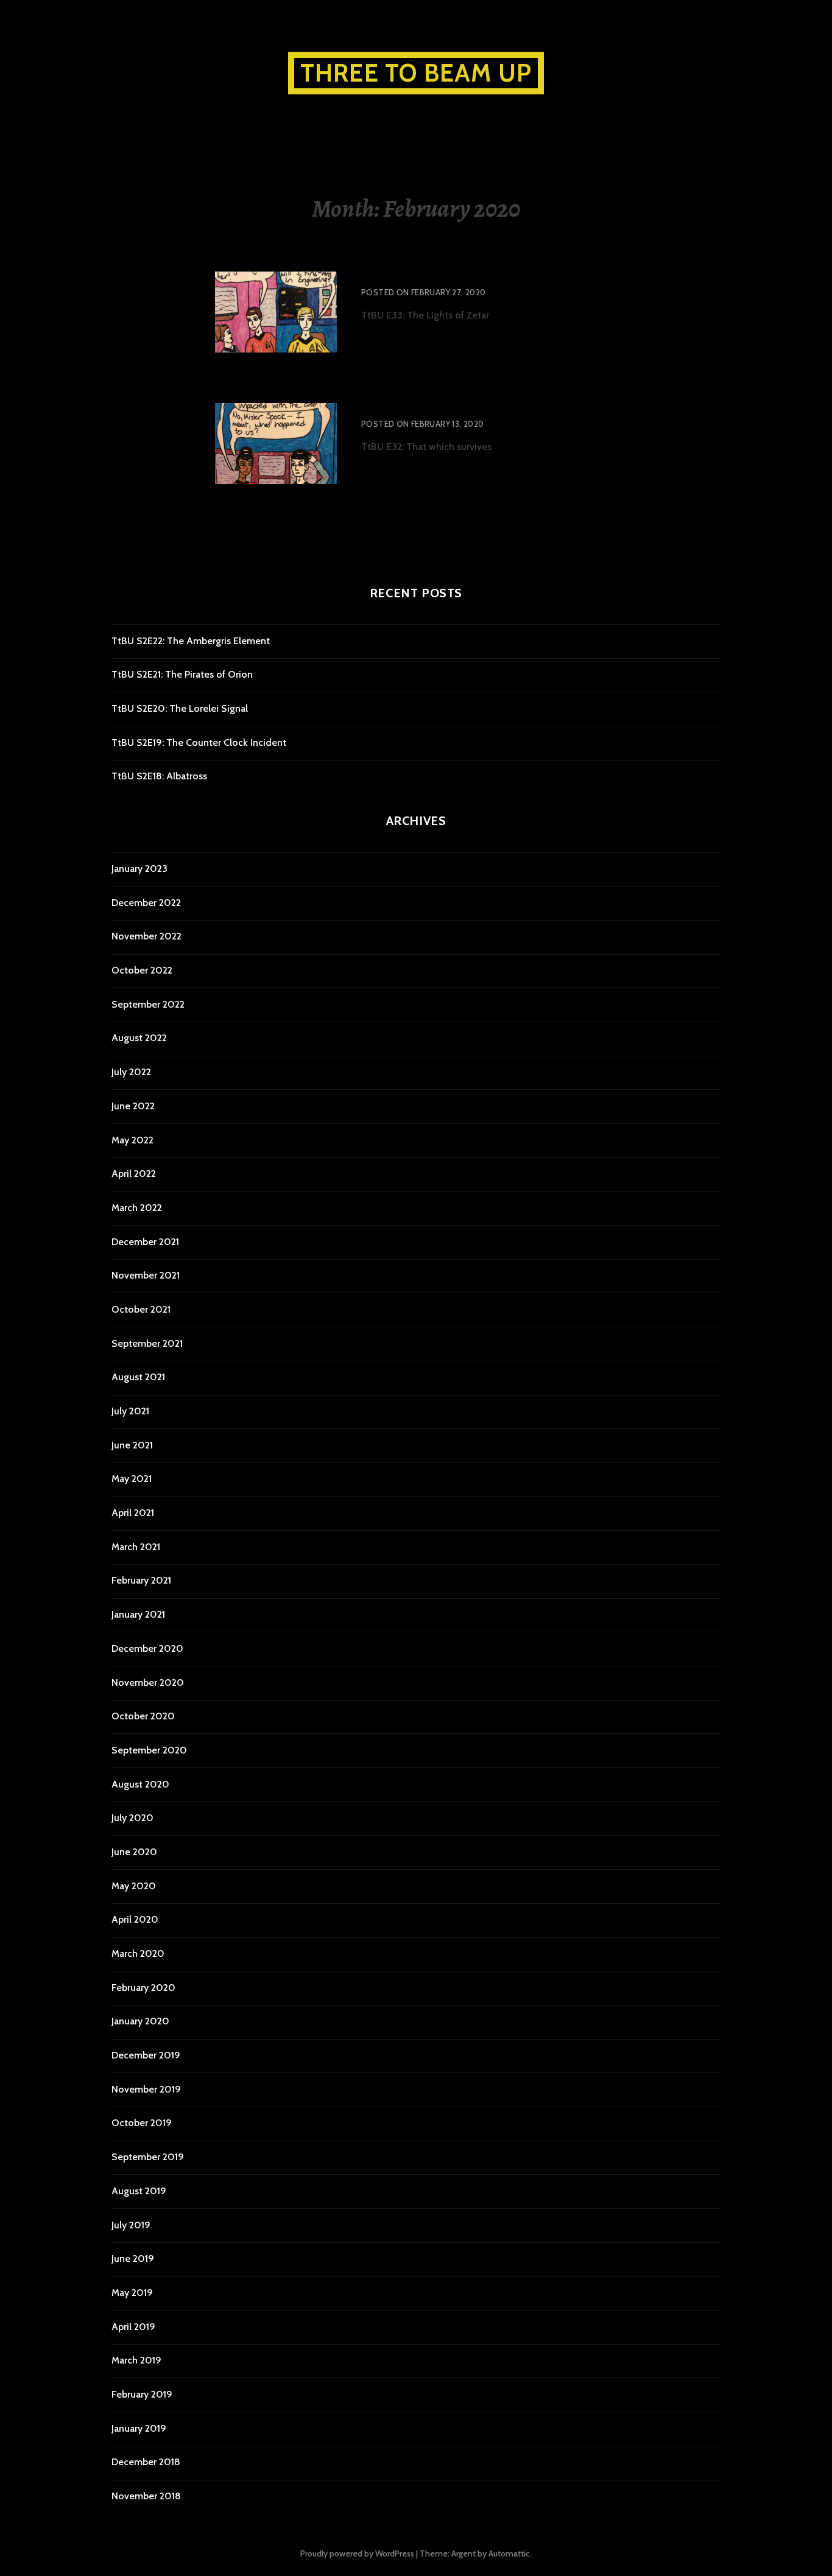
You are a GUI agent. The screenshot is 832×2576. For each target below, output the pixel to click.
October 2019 (142, 2123)
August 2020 (140, 1784)
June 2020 (134, 1852)
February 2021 (141, 1580)
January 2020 (140, 2021)
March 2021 (136, 1547)
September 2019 (148, 2157)
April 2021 (133, 1513)
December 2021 (145, 1242)
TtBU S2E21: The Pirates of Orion (182, 674)
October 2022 (142, 970)
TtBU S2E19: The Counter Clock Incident (199, 742)
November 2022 (146, 936)
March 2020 (138, 1953)
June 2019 (133, 2258)
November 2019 (146, 2089)
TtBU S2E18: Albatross (159, 776)
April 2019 (133, 2327)
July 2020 (132, 1818)
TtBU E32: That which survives (434, 407)
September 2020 (149, 1750)
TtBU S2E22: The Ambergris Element (191, 641)
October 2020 (143, 1716)
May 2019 (132, 2293)
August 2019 (139, 2191)
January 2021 (138, 1614)
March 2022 (137, 1208)
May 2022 (132, 1140)
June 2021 (132, 1445)
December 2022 (146, 903)
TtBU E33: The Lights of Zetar (432, 276)
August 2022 (139, 1038)
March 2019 (136, 2360)
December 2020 (147, 1648)
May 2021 (132, 1479)
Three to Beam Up (416, 73)
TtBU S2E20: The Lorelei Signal (180, 708)
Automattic (509, 2553)
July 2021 (130, 1411)
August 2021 (138, 1377)
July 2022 (131, 1072)
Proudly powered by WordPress (357, 2553)
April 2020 (135, 1919)
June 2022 (133, 1106)
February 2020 (143, 1988)
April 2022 (134, 1174)
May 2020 (134, 1886)
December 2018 (146, 2462)
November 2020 (148, 1683)
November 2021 (146, 1275)
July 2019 (131, 2225)
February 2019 (142, 2394)
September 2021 (147, 1343)
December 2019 (146, 2055)
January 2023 (139, 869)
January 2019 (139, 2428)
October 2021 (141, 1309)
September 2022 (148, 1004)
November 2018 (146, 2496)
